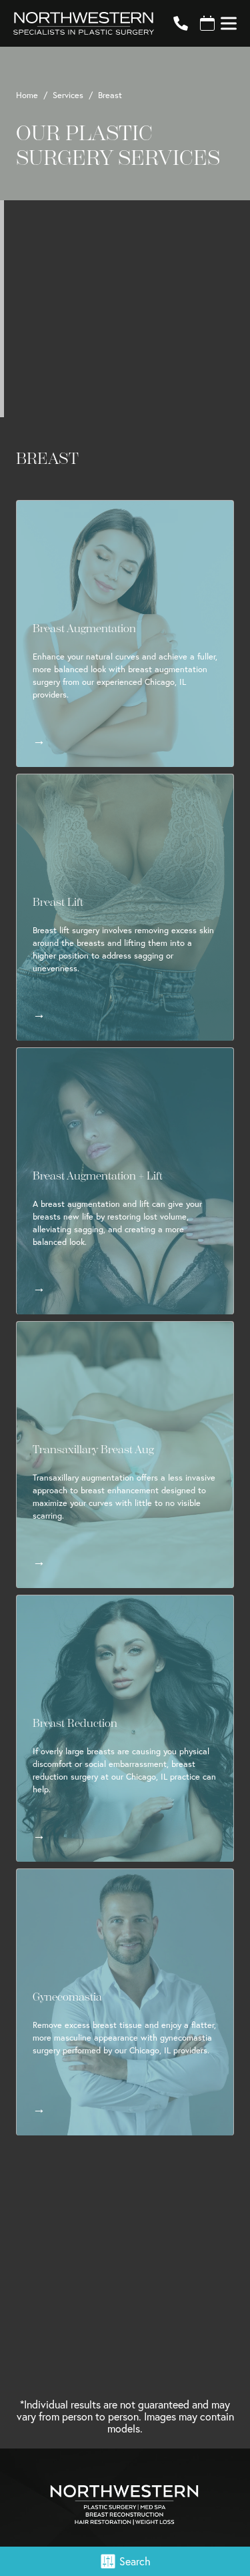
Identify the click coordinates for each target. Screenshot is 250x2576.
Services (68, 95)
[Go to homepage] (77, 23)
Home (27, 95)
